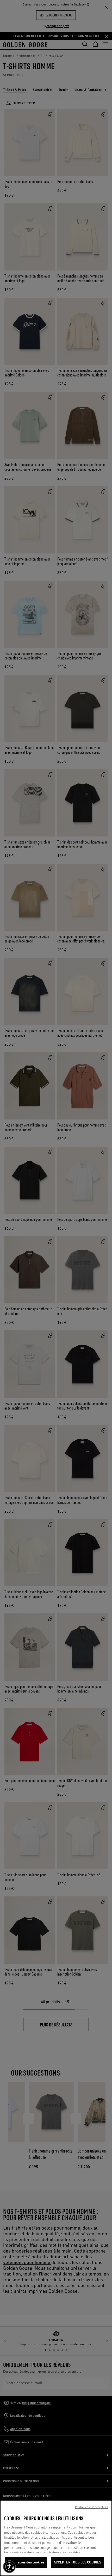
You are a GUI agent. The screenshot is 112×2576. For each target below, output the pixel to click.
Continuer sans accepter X (92, 2507)
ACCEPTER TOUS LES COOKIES (77, 2562)
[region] (56, 2538)
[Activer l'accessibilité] (9, 2567)
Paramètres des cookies (26, 2562)
